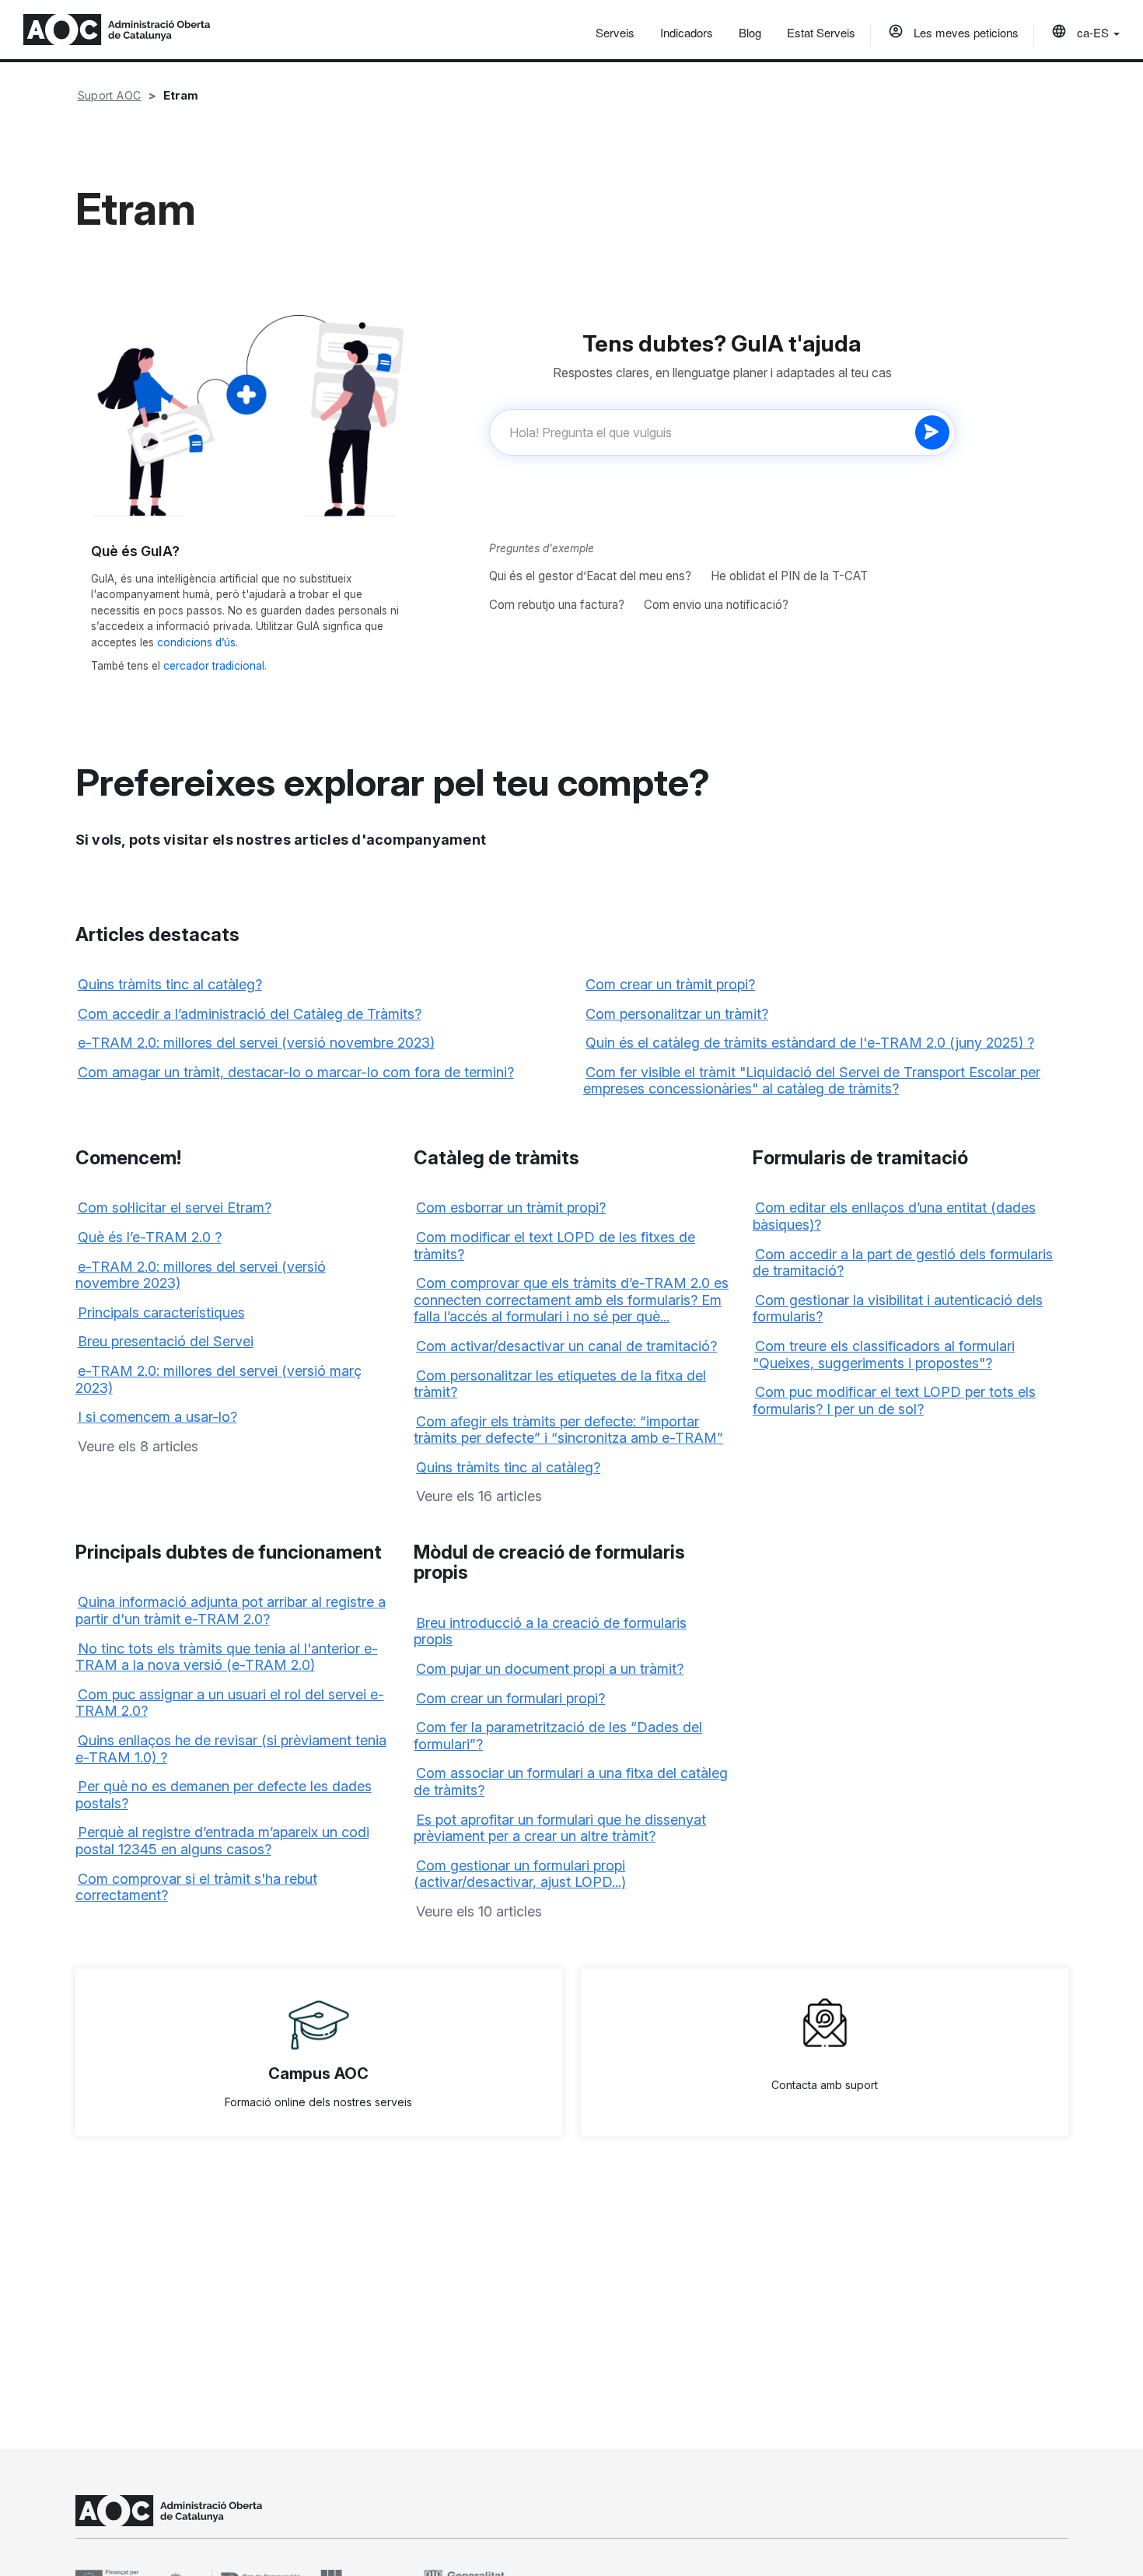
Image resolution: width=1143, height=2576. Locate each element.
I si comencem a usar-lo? (157, 1417)
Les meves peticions (965, 32)
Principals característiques (161, 1312)
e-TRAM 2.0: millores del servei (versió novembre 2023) (256, 1043)
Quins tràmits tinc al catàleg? (170, 984)
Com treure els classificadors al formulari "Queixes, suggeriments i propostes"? (884, 1354)
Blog (750, 32)
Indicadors (687, 32)
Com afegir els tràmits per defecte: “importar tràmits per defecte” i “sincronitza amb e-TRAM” (568, 1430)
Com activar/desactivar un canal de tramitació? (566, 1346)
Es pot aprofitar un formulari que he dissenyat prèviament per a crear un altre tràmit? (560, 1828)
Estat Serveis (821, 32)
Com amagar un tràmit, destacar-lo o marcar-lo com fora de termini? (296, 1072)
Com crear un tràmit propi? (670, 984)
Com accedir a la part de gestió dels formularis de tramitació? (903, 1263)
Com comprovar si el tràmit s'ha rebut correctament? (196, 1887)
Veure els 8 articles (138, 1446)
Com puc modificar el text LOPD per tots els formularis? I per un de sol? (894, 1400)
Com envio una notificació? (716, 605)
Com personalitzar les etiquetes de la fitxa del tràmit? (560, 1384)
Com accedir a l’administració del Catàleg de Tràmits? (250, 1014)
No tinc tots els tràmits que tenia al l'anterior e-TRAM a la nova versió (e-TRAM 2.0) (227, 1657)
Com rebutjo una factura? (557, 605)
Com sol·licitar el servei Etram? (175, 1207)
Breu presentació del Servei (166, 1341)
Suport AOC (110, 95)
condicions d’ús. (197, 642)
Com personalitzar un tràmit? (677, 1014)
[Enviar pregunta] (932, 432)
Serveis (615, 32)
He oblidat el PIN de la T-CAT (789, 576)
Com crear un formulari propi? (510, 1698)
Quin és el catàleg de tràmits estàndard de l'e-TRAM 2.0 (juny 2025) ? (810, 1043)
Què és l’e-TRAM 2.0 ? (150, 1237)
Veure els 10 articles (479, 1911)
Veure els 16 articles (479, 1496)
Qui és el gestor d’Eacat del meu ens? (590, 576)
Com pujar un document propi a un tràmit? (550, 1669)
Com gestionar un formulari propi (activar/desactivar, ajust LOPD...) (520, 1874)
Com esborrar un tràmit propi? (511, 1207)
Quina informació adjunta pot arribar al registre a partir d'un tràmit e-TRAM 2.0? (231, 1610)
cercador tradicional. (215, 666)
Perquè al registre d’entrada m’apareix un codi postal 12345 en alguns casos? (222, 1841)
